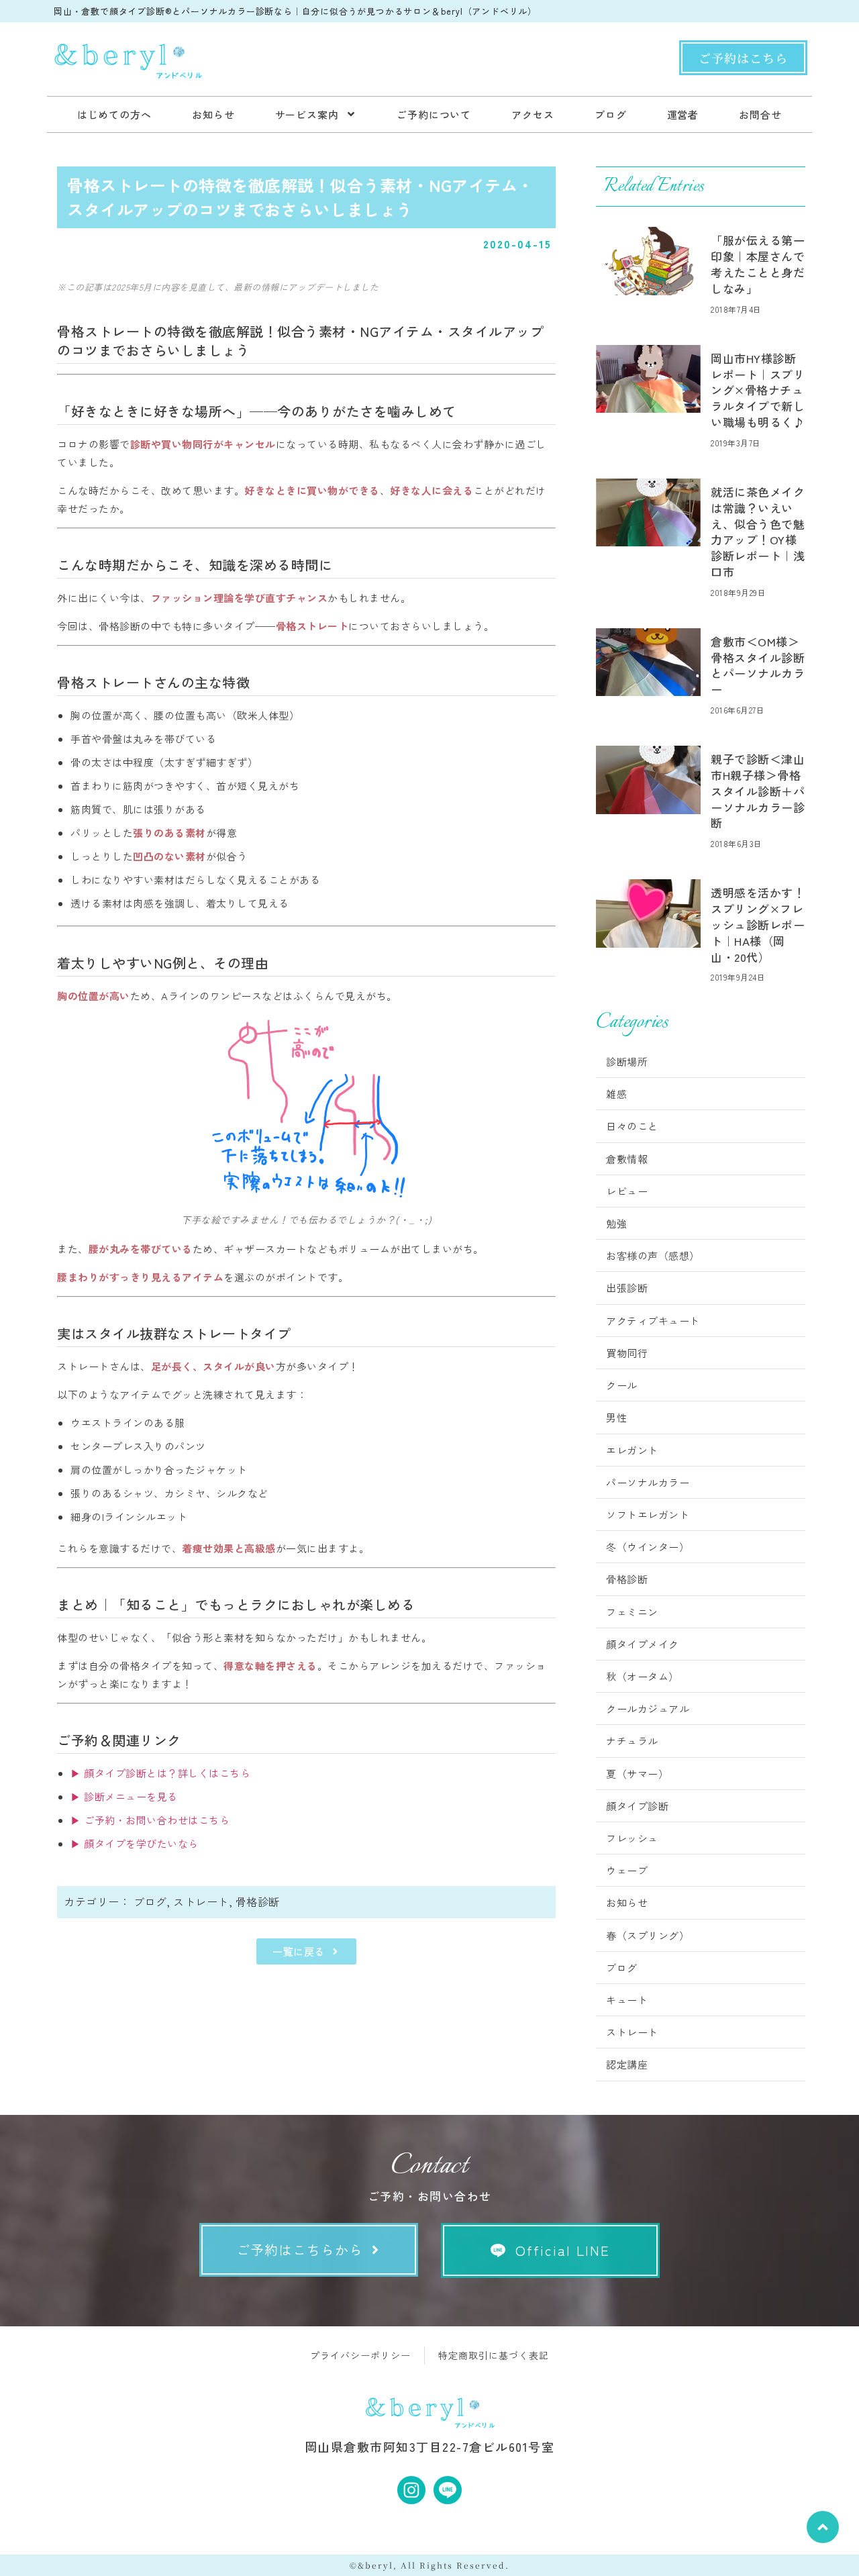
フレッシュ (632, 1838)
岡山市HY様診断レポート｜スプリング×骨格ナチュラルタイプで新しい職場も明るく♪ (758, 390)
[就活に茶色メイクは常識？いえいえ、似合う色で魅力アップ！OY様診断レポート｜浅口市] (648, 512)
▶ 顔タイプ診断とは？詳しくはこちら (160, 1773)
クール (622, 1385)
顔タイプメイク (643, 1644)
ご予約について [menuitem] (434, 114)
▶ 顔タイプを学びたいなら (135, 1843)
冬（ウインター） (648, 1547)
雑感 (616, 1094)
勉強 (616, 1223)
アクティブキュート (653, 1321)
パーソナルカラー (648, 1482)
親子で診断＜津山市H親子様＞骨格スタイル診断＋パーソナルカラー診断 (758, 791)
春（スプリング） (648, 1935)
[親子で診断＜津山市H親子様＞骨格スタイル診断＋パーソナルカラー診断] (648, 780)
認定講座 (627, 2064)
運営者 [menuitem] (683, 114)
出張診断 (627, 1288)
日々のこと (632, 1126)
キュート (627, 2000)
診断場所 (627, 1061)
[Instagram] (411, 2490)
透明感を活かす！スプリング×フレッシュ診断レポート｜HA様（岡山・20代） (758, 924)
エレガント (632, 1450)
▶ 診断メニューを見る (124, 1796)
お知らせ (627, 1902)
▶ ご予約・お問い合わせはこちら (150, 1820)
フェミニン (632, 1612)
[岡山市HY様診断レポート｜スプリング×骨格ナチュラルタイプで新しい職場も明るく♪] (648, 379)
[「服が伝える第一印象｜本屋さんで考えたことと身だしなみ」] (648, 261)
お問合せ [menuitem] (760, 114)
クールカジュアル (648, 1708)
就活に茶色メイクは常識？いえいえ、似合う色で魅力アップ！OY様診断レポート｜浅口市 (758, 532)
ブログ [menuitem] (611, 114)
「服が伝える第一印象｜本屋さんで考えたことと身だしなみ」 (758, 264)
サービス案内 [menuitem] (307, 114)
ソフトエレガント (648, 1515)
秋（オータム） (643, 1676)
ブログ (150, 1901)
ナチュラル (632, 1741)
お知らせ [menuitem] (213, 114)
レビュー (627, 1191)
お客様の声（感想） (653, 1255)
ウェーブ (627, 1870)
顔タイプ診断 (637, 1806)
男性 (616, 1417)
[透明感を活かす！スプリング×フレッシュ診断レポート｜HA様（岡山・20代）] (648, 913)
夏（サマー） (637, 1774)
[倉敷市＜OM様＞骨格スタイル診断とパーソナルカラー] (648, 662)
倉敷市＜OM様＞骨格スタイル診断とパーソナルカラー (758, 665)
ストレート (201, 1901)
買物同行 (627, 1353)
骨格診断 (258, 1901)
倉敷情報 (627, 1159)
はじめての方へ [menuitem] (114, 114)
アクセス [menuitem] (533, 114)
